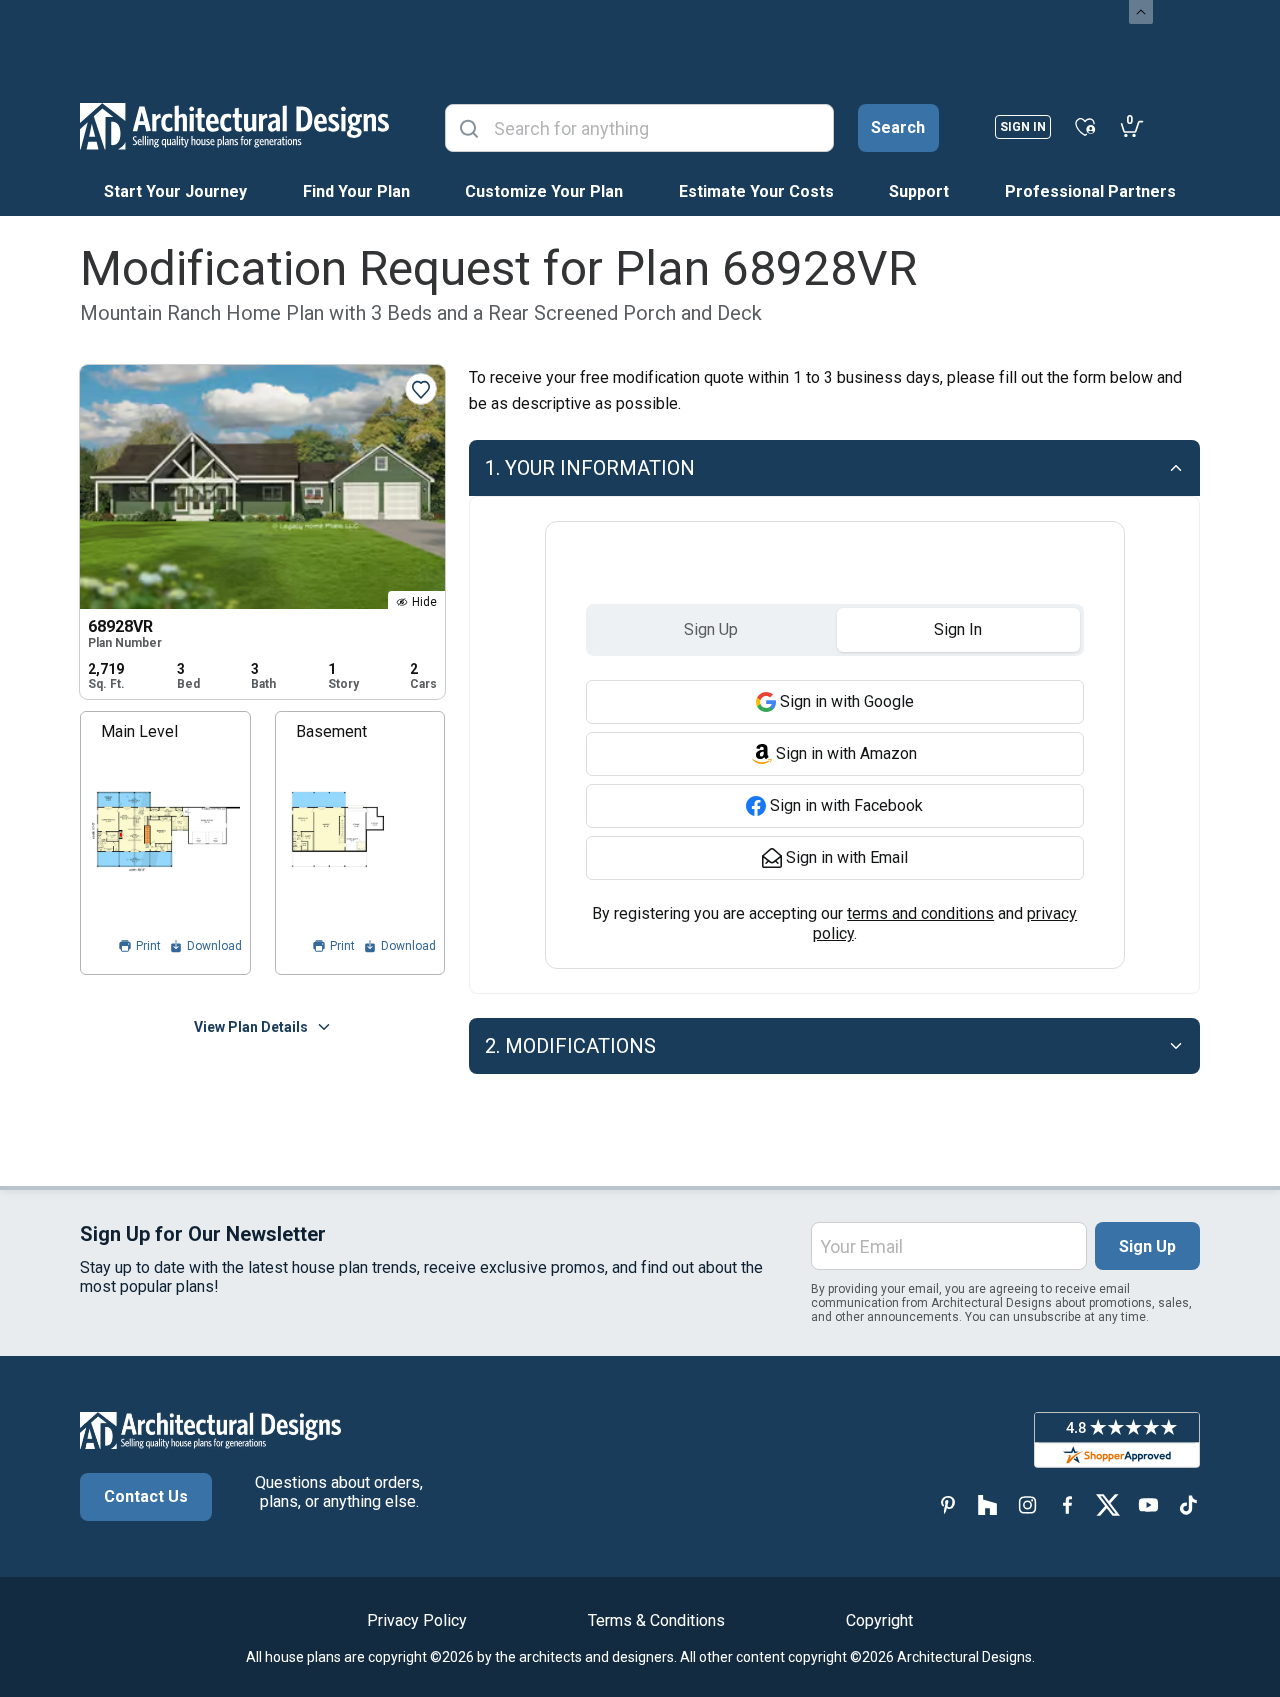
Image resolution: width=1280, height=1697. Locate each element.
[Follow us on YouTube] (1148, 1504)
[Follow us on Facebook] (1068, 1504)
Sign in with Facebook (846, 805)
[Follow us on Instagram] (1028, 1504)
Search (898, 127)
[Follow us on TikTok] (1188, 1504)
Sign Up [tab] (711, 629)
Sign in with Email (847, 857)
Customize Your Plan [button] (544, 191)
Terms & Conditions (656, 1620)
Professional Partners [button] (1090, 191)
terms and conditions (920, 913)
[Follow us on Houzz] (988, 1504)
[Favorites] (1085, 126)
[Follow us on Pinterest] (948, 1504)
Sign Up (1147, 1246)
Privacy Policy (417, 1620)
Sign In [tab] (958, 629)
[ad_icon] (234, 126)
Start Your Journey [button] (175, 191)
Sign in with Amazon (846, 753)
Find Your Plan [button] (356, 191)
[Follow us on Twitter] (1108, 1504)
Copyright (879, 1620)
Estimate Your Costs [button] (756, 191)
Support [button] (919, 191)
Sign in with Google (847, 701)
